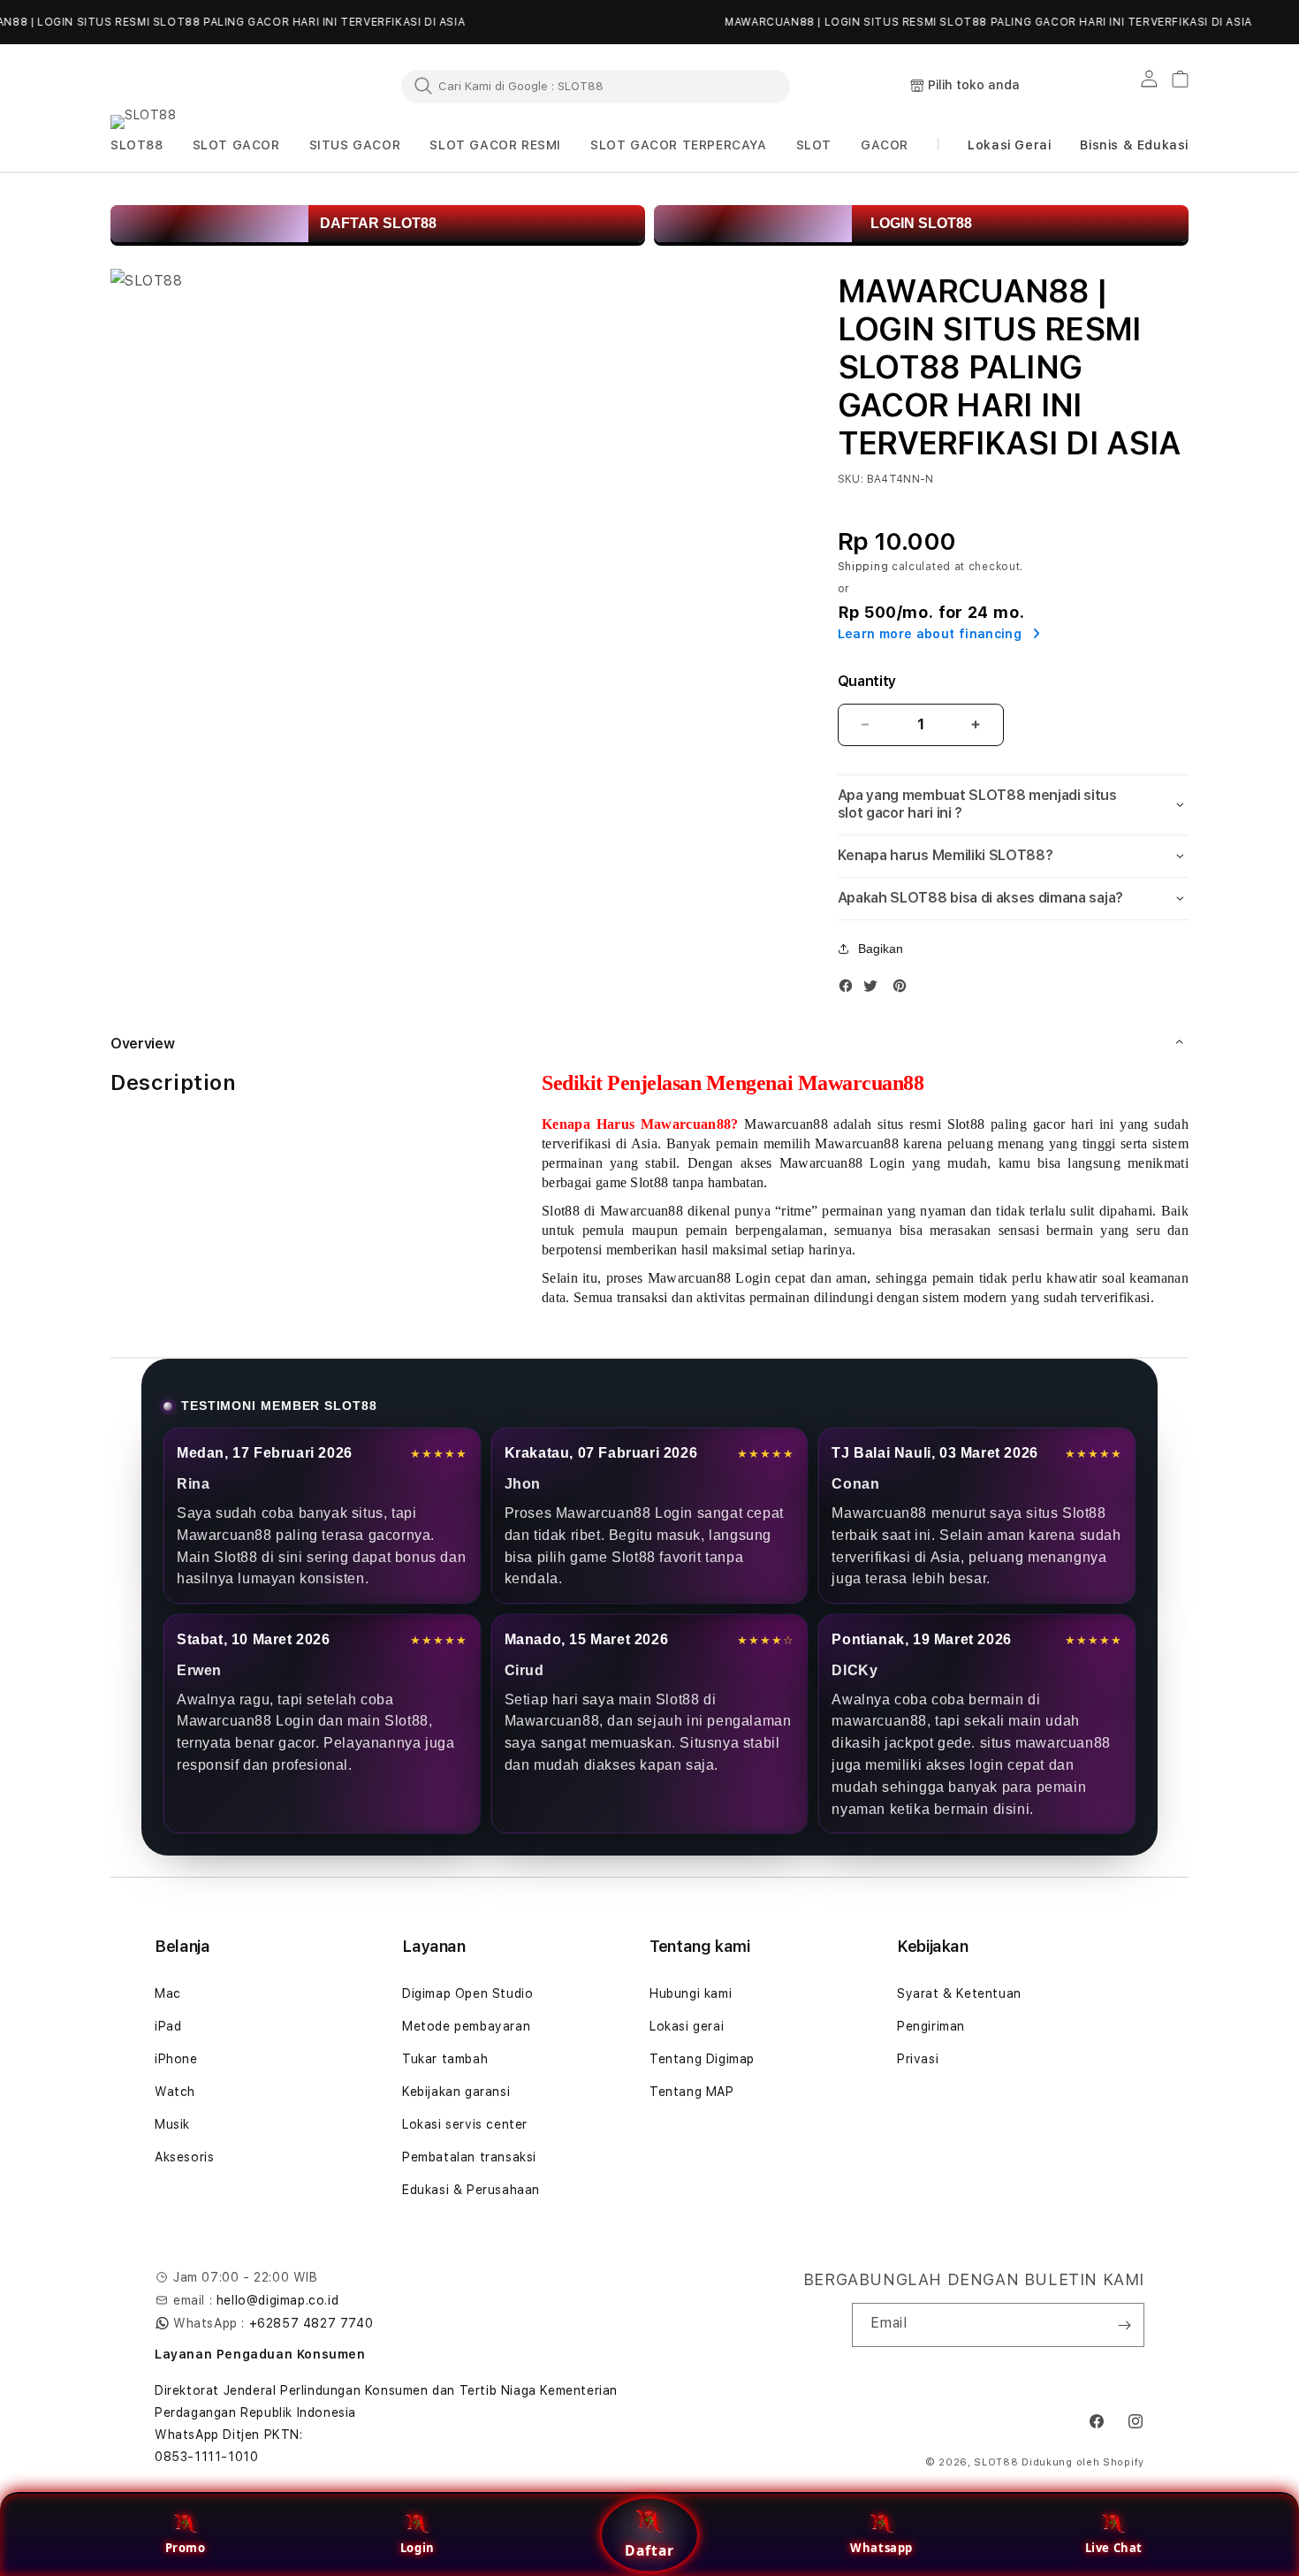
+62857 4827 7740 (311, 2323)
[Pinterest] (904, 990)
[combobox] (596, 86)
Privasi (918, 2059)
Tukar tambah (445, 2059)
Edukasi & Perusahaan (471, 2190)
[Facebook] (850, 990)
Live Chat (1114, 2548)
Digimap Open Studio (467, 1993)
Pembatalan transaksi (469, 2157)
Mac (168, 1993)
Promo (186, 2548)
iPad (168, 2026)
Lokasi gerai (687, 2026)
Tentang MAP (692, 2092)
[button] (137, 145)
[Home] (190, 87)
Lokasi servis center (465, 2124)
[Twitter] (875, 990)
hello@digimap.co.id (277, 2300)
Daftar (649, 2550)
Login (418, 2548)
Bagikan (881, 949)
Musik (172, 2124)
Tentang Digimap (702, 2059)
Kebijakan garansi (456, 2092)
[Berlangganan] (1124, 2325)
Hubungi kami (691, 1993)
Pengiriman (931, 2026)
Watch (175, 2092)
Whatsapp (881, 2548)
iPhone (176, 2059)
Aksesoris (184, 2157)
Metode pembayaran (466, 2026)
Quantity (867, 681)
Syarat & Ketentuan (959, 1993)
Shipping (863, 567)
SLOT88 (996, 2462)
